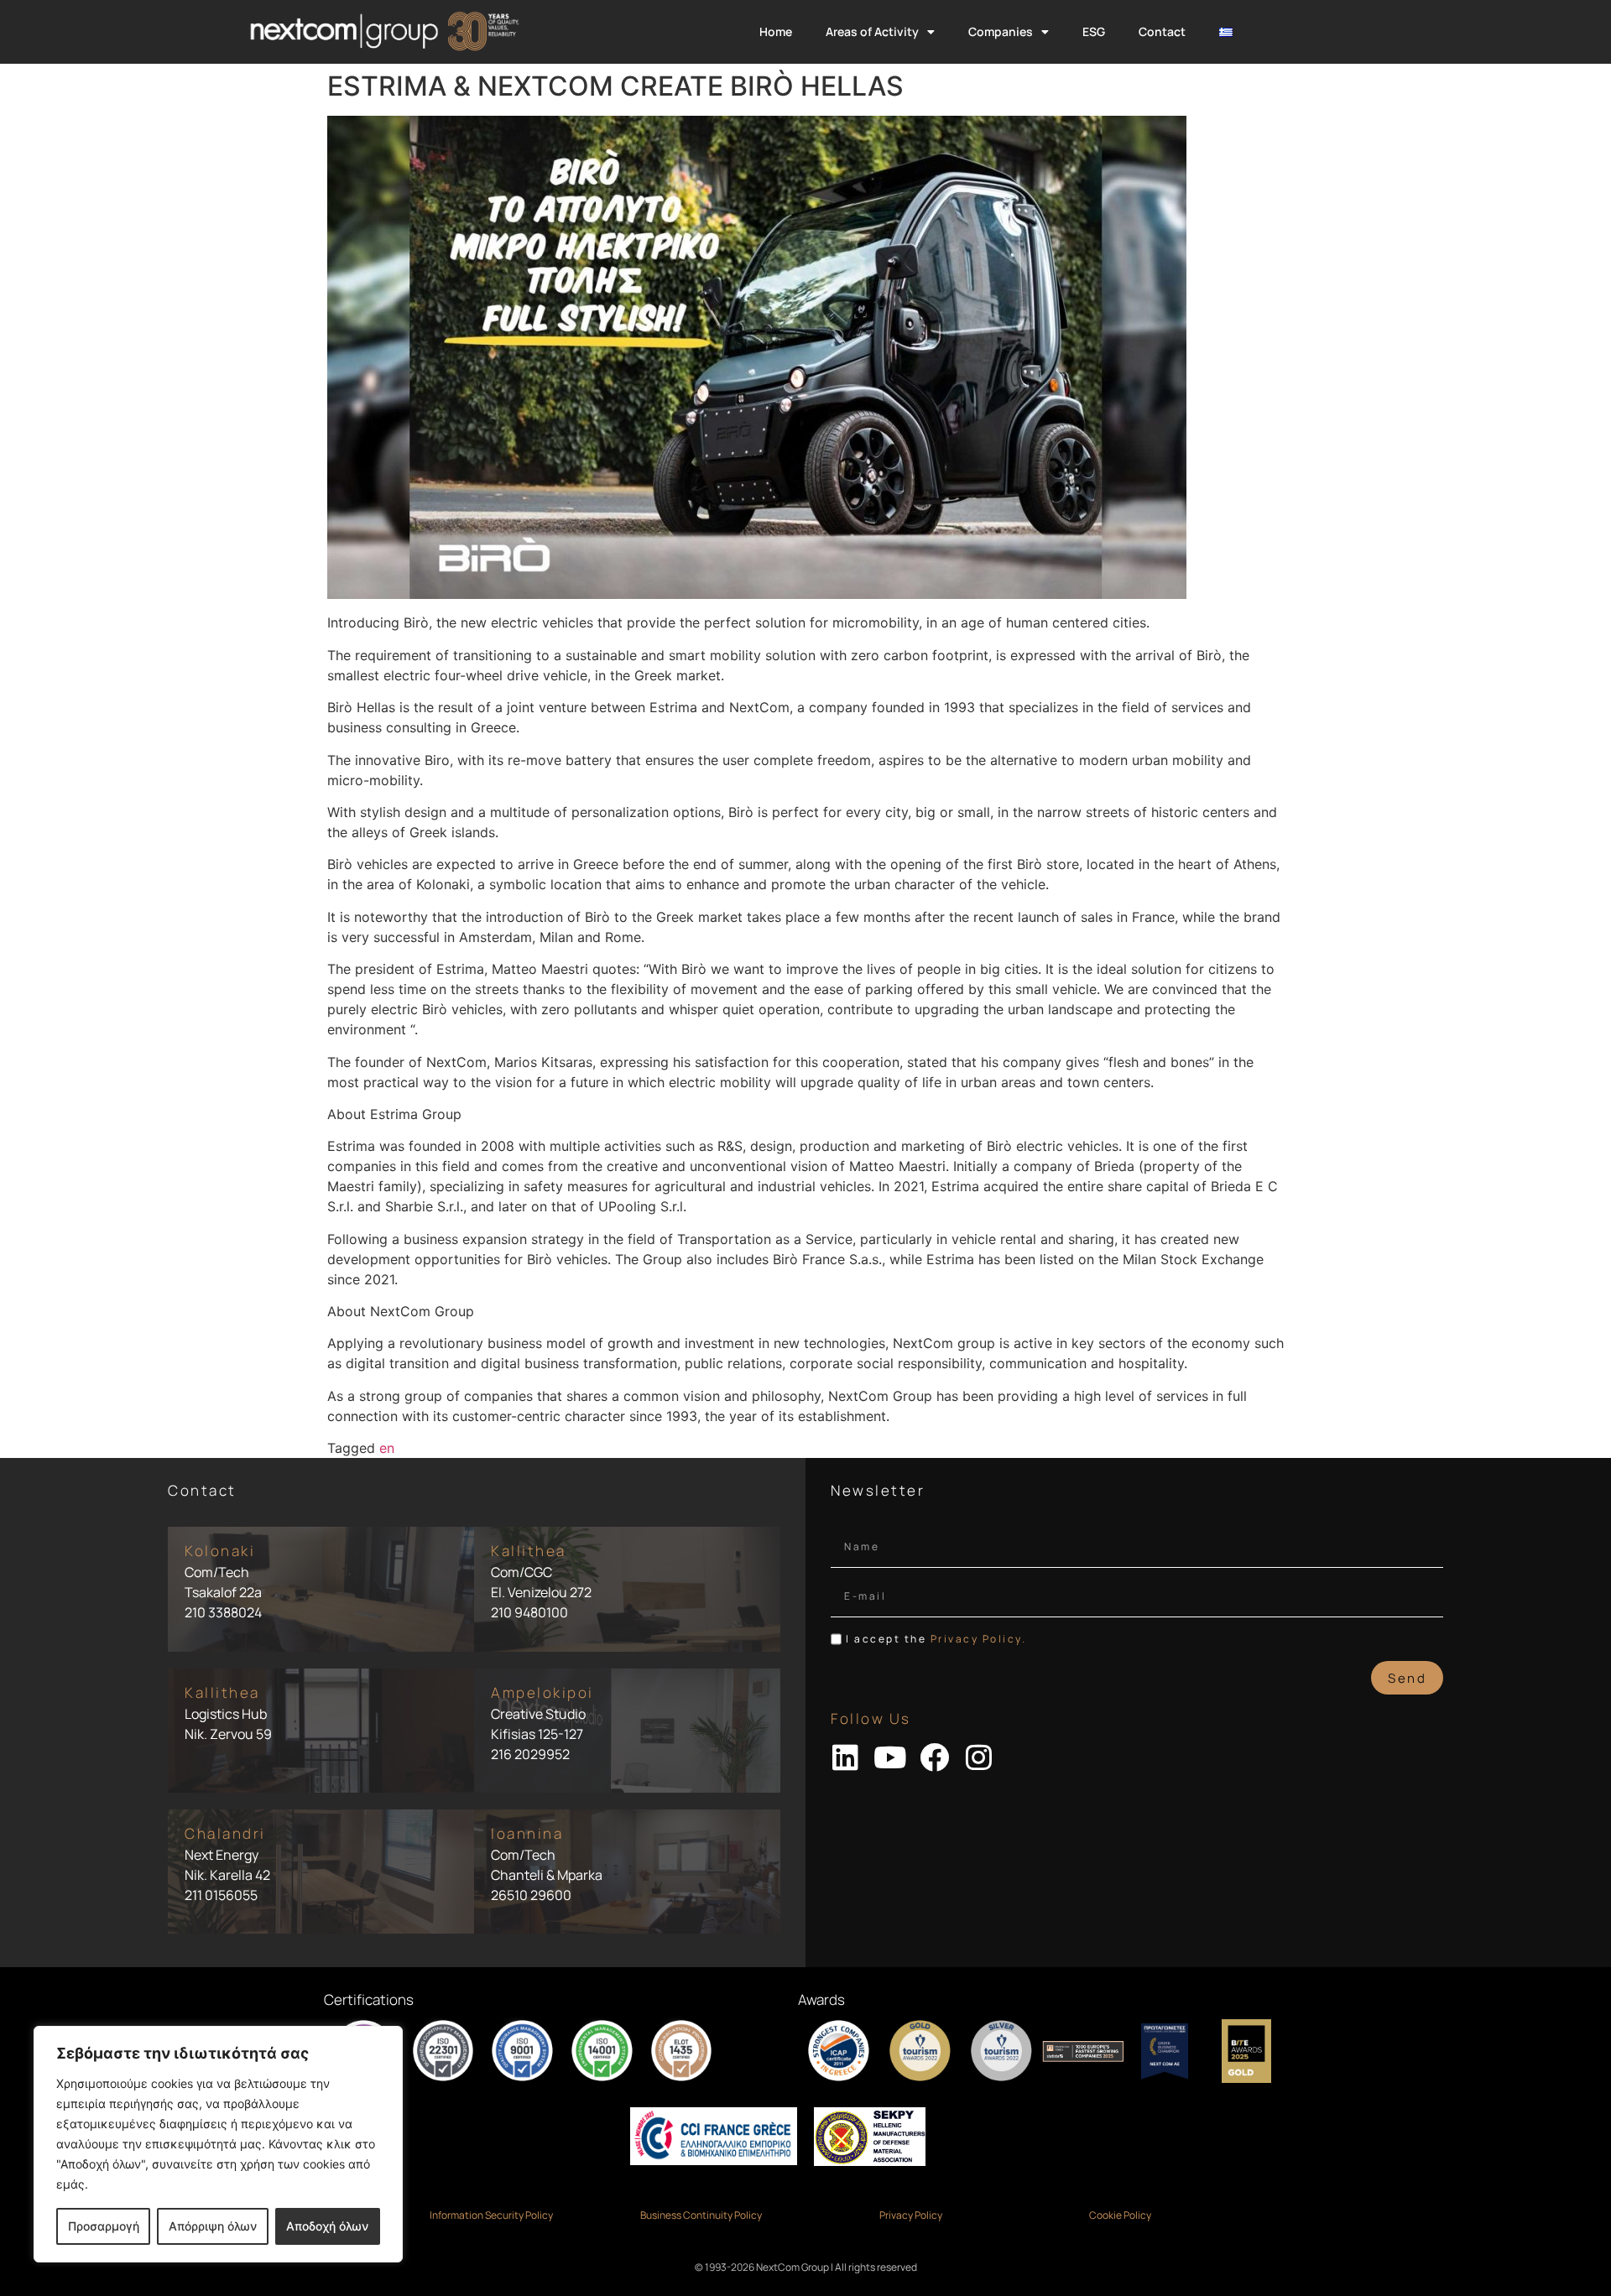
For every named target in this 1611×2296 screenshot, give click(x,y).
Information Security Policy (491, 2215)
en (387, 1448)
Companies (1001, 31)
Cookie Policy (1120, 2215)
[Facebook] (934, 1757)
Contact (1162, 31)
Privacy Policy (911, 2215)
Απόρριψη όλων (213, 2226)
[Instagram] (979, 1757)
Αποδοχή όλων (327, 2226)
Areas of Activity (872, 31)
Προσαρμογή (104, 2226)
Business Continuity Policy (701, 2215)
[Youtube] (890, 1757)
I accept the (936, 1639)
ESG (1094, 31)
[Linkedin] (845, 1757)
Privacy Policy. (979, 1639)
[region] (218, 2144)
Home (776, 31)
